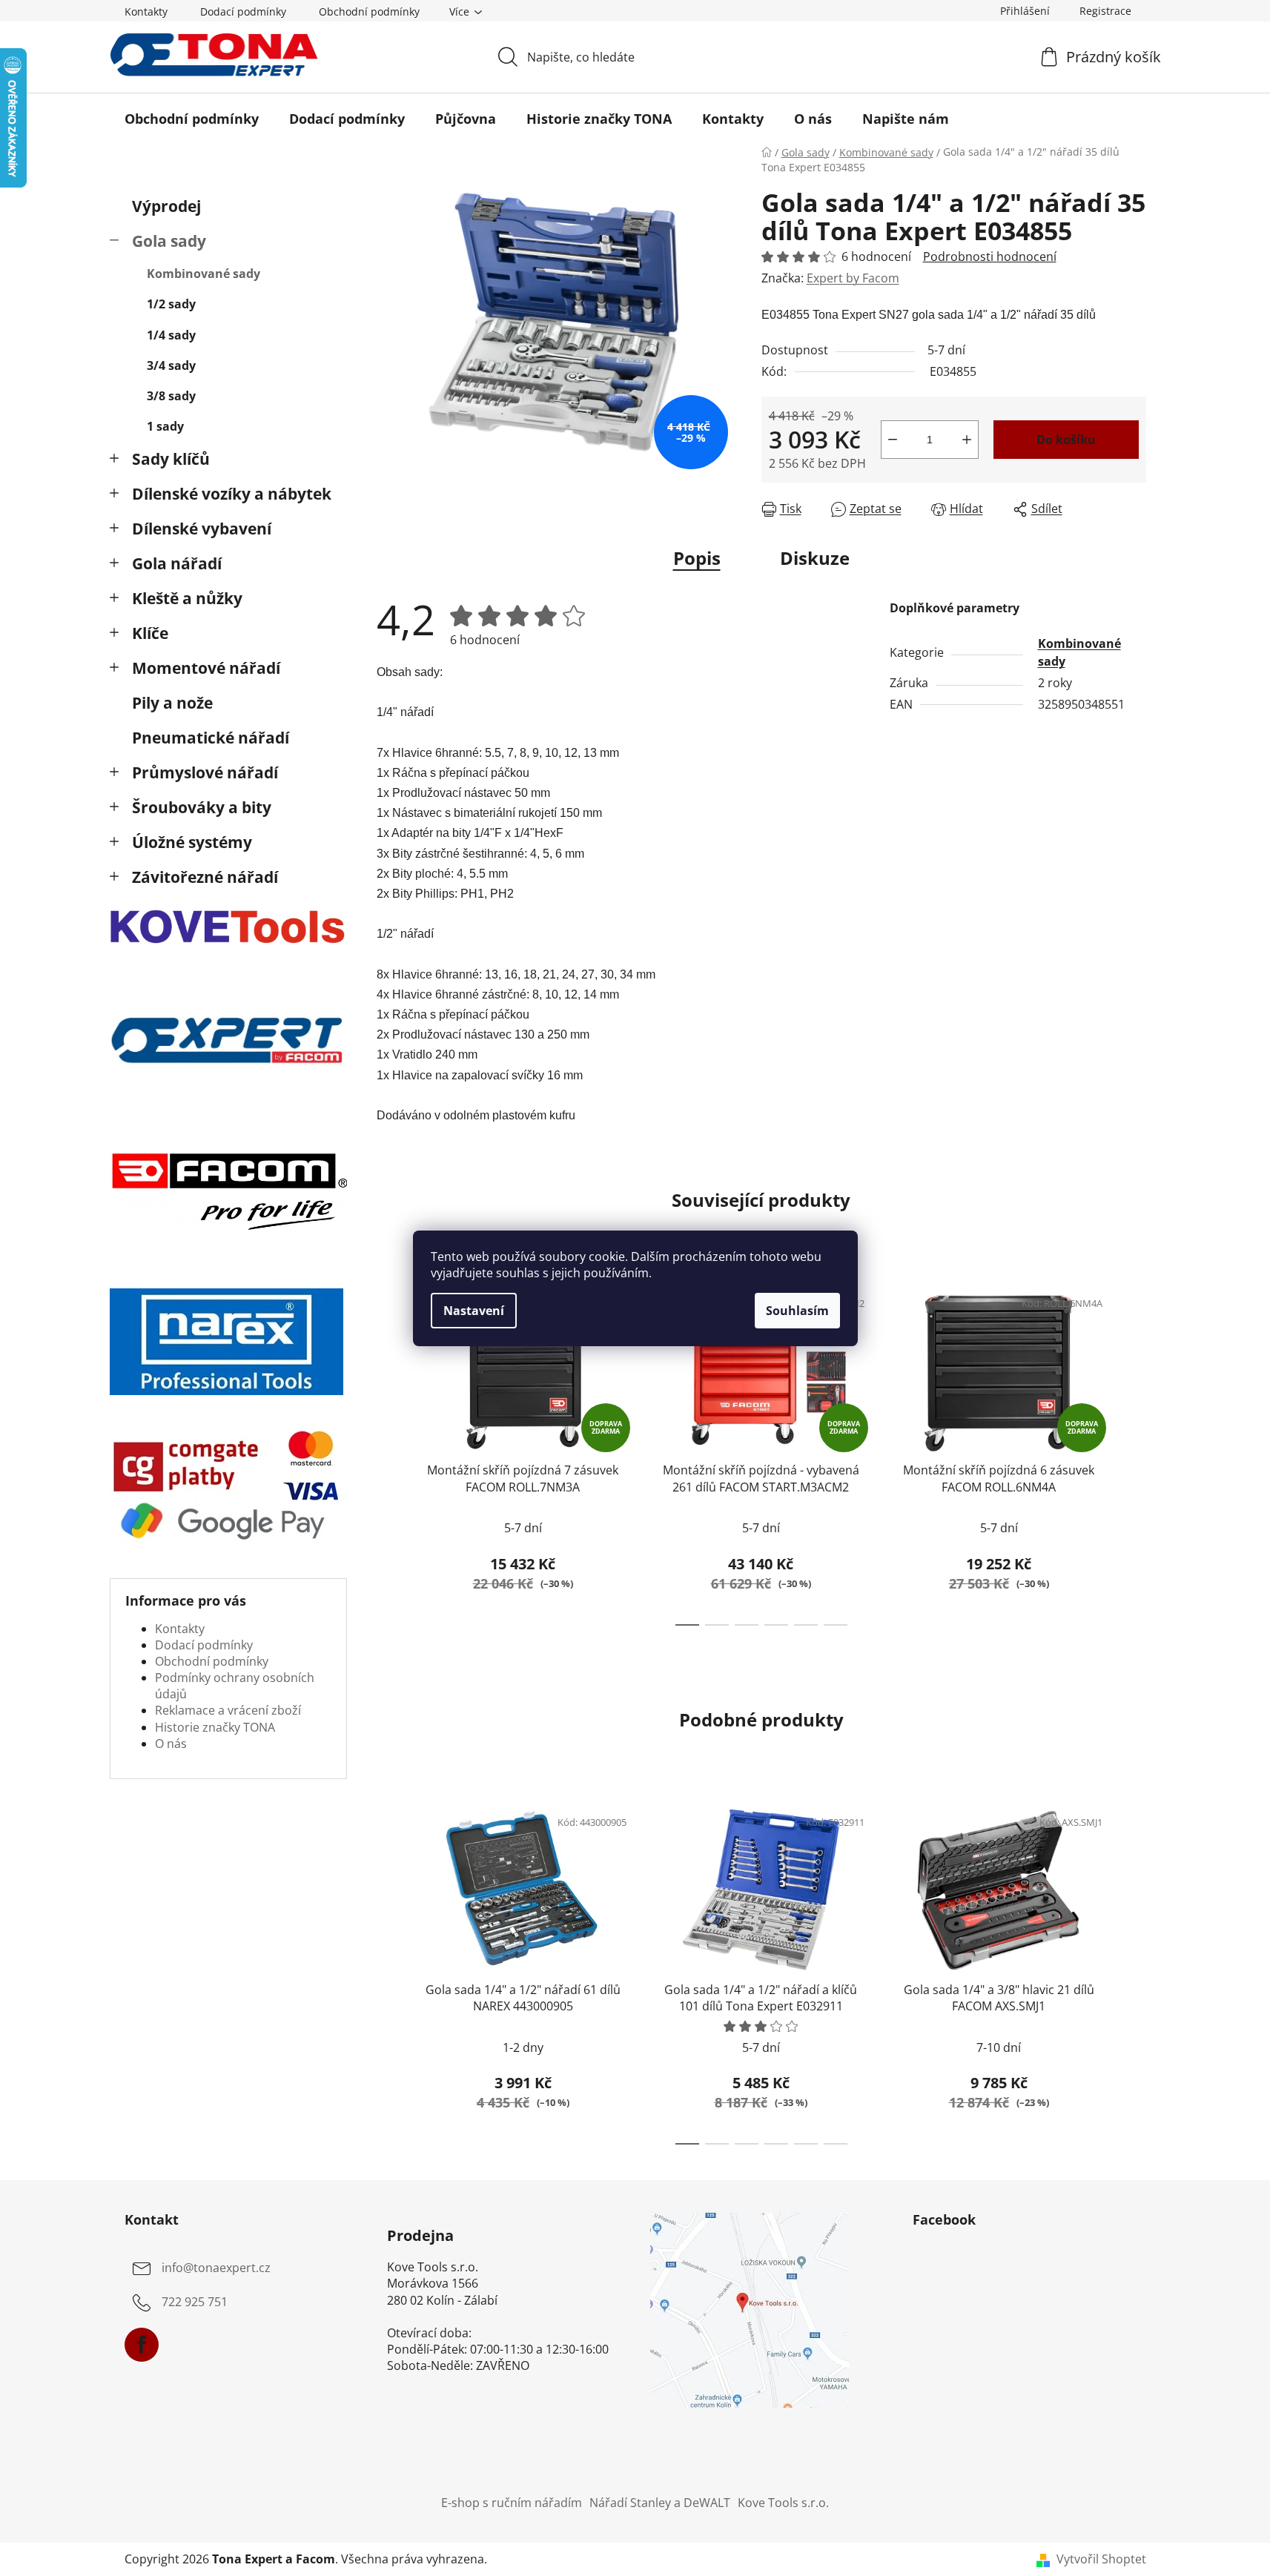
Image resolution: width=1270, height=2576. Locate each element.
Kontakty (146, 11)
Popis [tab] (697, 558)
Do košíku (1066, 440)
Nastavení (474, 1311)
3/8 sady (171, 396)
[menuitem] (192, 119)
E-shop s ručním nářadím (512, 2503)
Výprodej (166, 206)
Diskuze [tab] (815, 558)
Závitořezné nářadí (205, 877)
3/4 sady (171, 365)
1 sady (165, 426)
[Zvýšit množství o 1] (967, 440)
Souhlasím (797, 1311)
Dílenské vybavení (202, 529)
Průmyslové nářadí (205, 772)
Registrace (1105, 11)
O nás (171, 1744)
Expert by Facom (853, 278)
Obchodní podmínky (369, 11)
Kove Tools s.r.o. (783, 2503)
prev (388, 1452)
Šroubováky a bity (202, 807)
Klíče (150, 633)
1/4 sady (171, 335)
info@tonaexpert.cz (216, 2268)
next (1134, 1452)
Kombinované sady (204, 274)
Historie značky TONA (215, 1727)
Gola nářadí (177, 563)
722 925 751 (195, 2302)
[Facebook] (142, 2345)
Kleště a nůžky (187, 598)
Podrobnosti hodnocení (990, 256)
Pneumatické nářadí (211, 738)
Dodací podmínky (243, 11)
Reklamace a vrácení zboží (228, 1710)
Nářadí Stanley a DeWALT (660, 2503)
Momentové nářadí (206, 668)
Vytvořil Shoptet (1101, 2559)
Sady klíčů (171, 459)
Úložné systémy (192, 842)
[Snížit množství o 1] (893, 440)
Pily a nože (172, 703)
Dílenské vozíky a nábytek (232, 494)
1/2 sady (171, 304)
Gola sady (169, 241)
